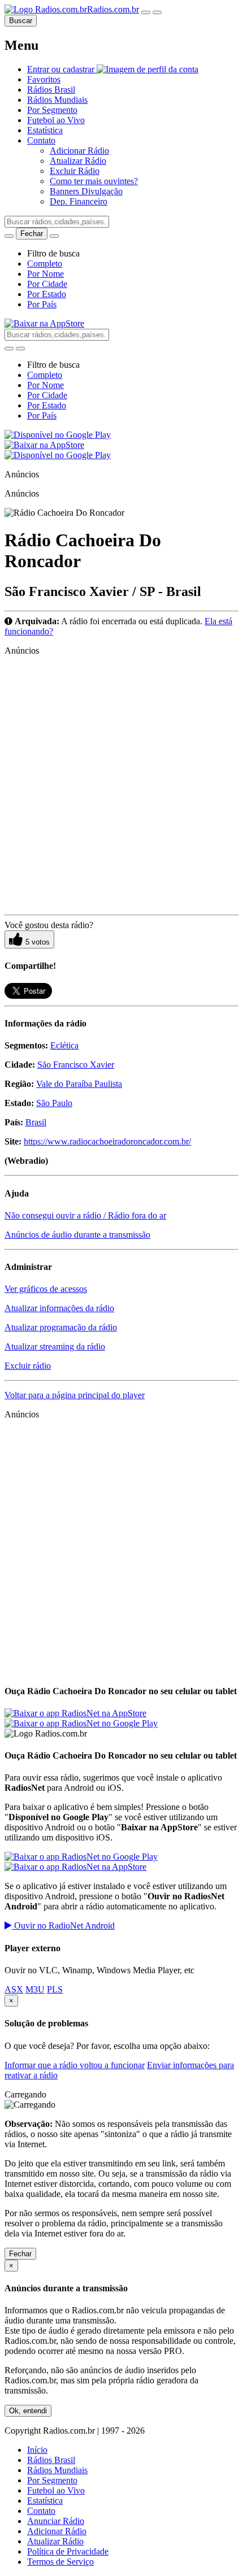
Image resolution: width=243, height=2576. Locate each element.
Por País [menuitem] (42, 304)
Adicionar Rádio (79, 151)
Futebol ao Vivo (56, 2490)
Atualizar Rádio (78, 161)
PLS (55, 1989)
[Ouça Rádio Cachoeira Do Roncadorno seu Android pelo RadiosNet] (81, 1857)
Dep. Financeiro (79, 201)
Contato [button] (41, 140)
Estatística (45, 130)
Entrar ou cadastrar (62, 69)
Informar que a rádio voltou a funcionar (75, 2065)
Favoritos (44, 79)
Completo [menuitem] (45, 264)
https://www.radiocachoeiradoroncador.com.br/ (107, 1141)
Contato (41, 2511)
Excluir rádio (28, 1366)
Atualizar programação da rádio (61, 1327)
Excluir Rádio (75, 171)
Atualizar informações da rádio (59, 1308)
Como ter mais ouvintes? (94, 181)
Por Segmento (52, 2480)
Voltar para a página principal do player (75, 1395)
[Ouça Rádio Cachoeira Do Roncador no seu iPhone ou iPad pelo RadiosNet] (75, 1713)
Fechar (20, 2254)
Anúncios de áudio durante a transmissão (77, 1235)
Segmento (52, 110)
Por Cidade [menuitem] (47, 284)
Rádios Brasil (51, 2460)
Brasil (51, 90)
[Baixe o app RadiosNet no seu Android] (58, 435)
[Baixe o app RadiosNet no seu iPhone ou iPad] (44, 323)
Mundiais (57, 100)
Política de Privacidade (68, 2551)
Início (37, 2450)
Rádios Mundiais (57, 2470)
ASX (14, 1989)
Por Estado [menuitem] (47, 294)
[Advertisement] (121, 786)
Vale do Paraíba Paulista (79, 1084)
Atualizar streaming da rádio (55, 1346)
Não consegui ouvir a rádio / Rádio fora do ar (85, 1215)
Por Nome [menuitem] (45, 274)
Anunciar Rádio (56, 2521)
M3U (35, 1989)
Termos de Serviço (60, 2562)
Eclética (64, 1045)
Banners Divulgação (86, 191)
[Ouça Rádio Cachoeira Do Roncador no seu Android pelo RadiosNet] (81, 1723)
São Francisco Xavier (76, 1065)
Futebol (56, 120)
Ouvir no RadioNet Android (63, 1926)
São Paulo (54, 1103)
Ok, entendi (28, 2411)
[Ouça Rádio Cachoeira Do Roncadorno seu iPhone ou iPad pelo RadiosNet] (75, 1867)
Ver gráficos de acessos (46, 1289)
